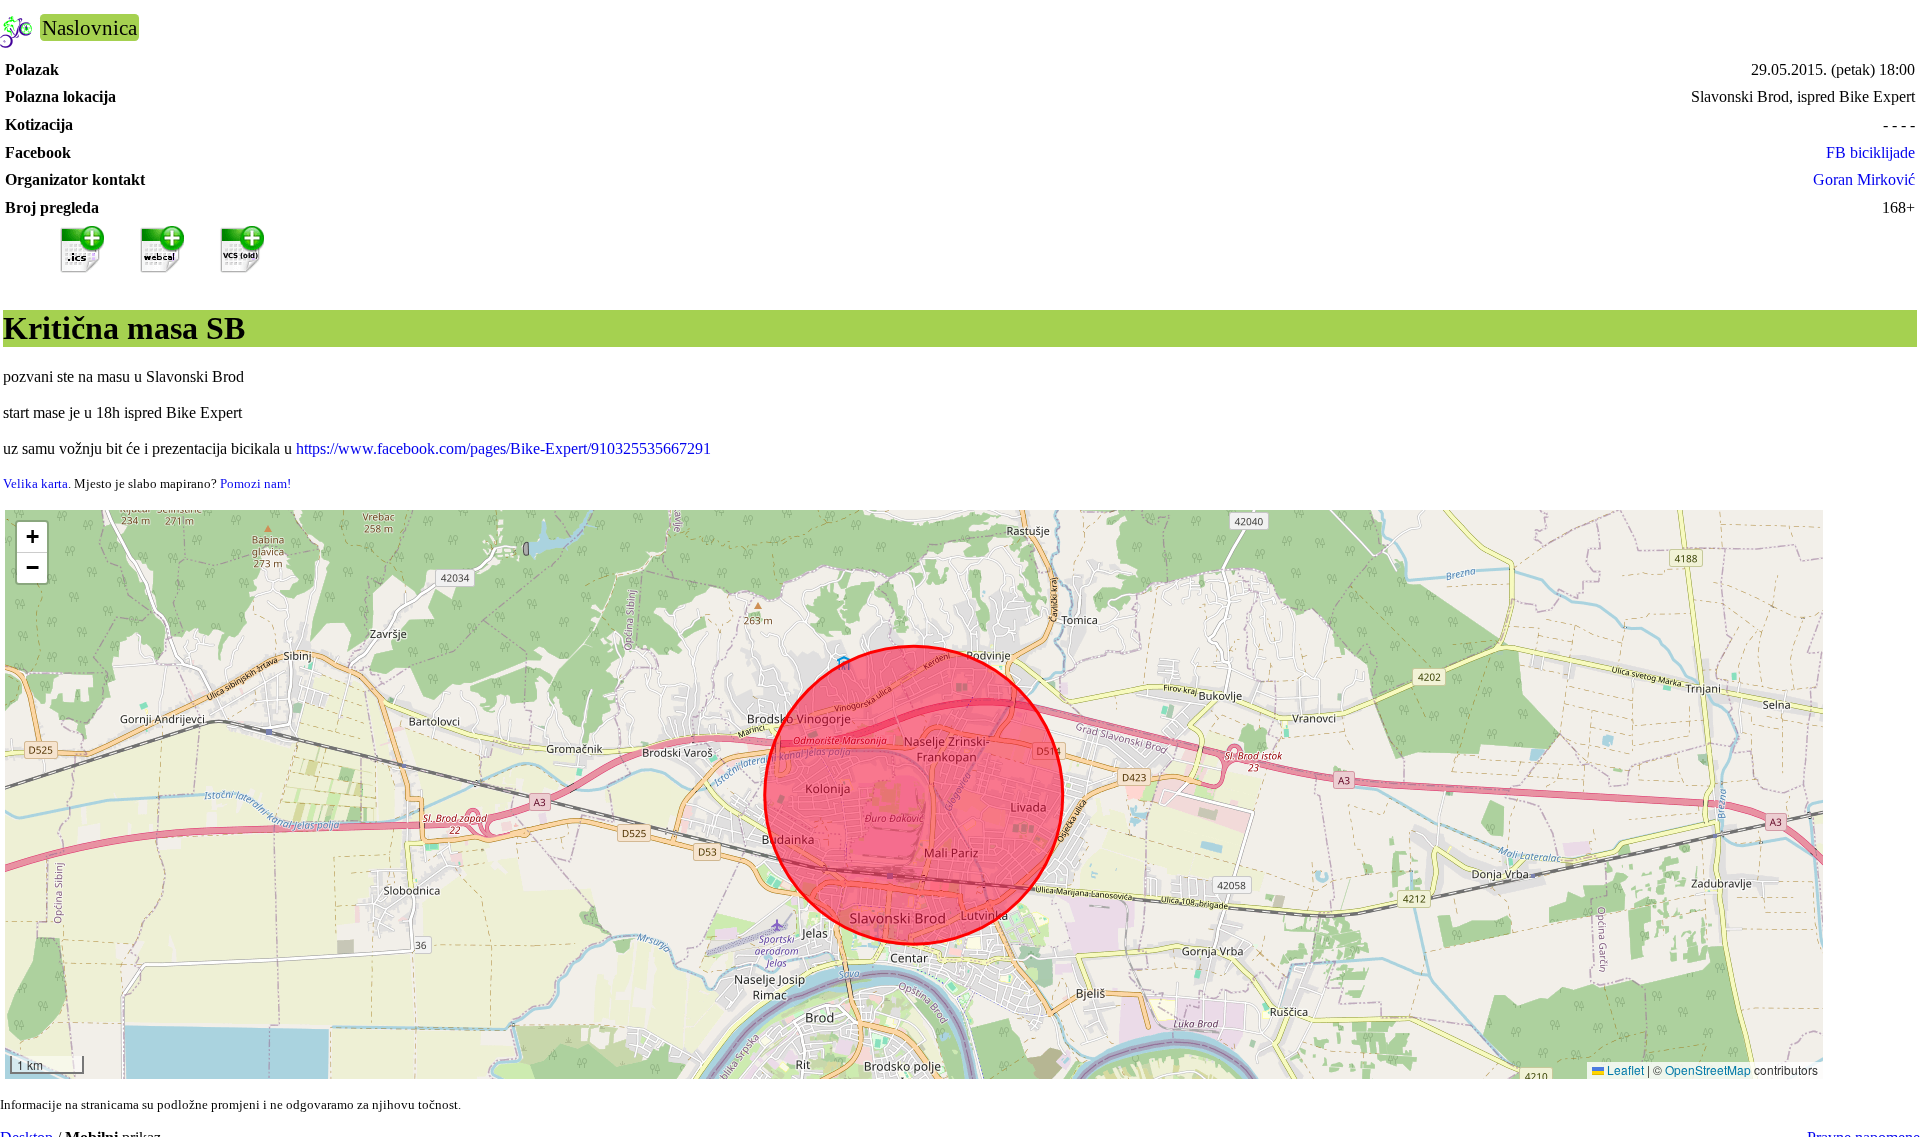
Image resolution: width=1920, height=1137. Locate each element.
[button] (32, 537)
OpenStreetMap (1708, 1069)
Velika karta (35, 483)
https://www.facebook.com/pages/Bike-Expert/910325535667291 (503, 448)
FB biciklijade (1870, 152)
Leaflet (1624, 1069)
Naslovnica (89, 27)
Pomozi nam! (255, 483)
